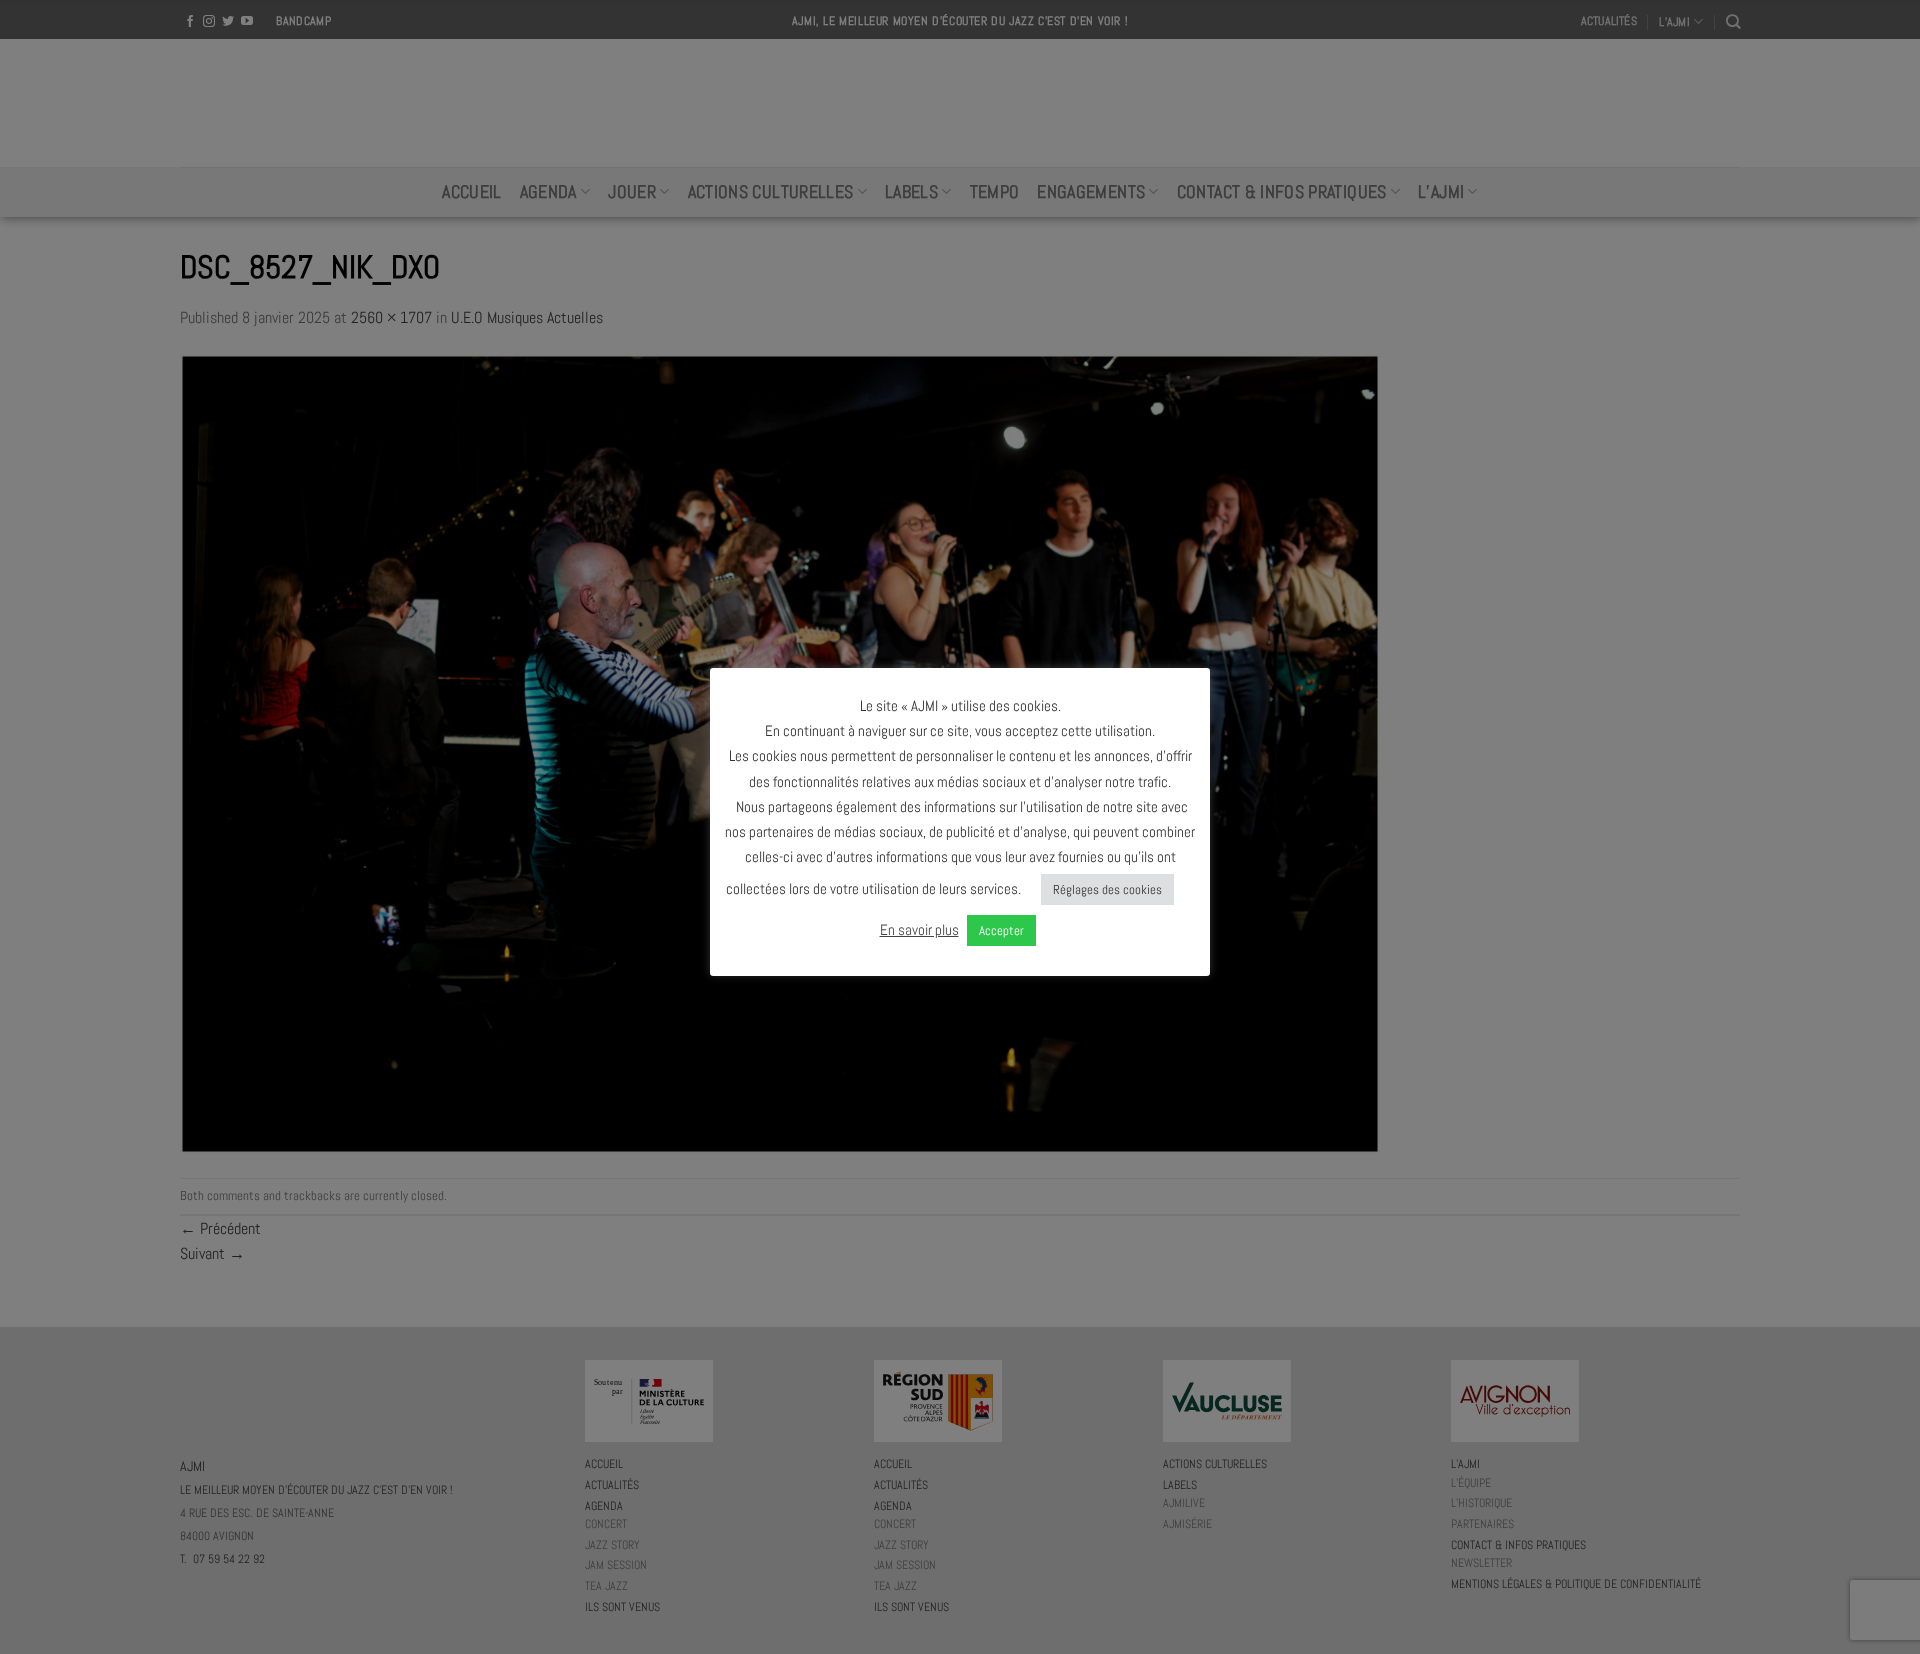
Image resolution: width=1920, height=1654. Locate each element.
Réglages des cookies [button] (1107, 889)
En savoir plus (919, 929)
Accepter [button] (1001, 930)
